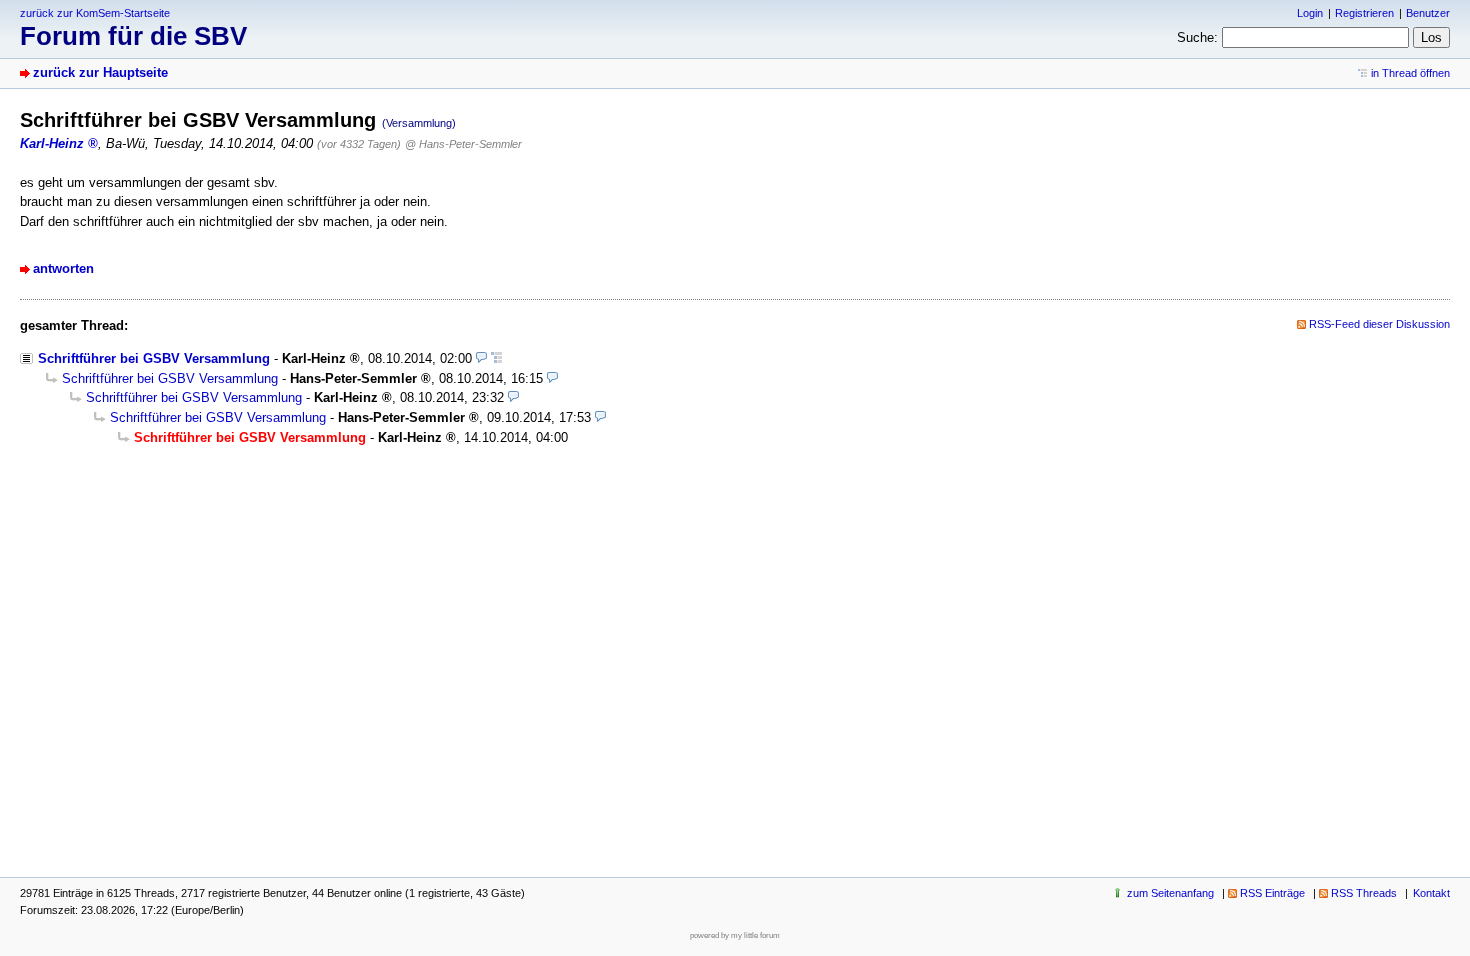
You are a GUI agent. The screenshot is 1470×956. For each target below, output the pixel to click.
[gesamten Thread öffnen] (496, 358)
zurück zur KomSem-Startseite (95, 13)
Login (1310, 13)
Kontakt (1431, 893)
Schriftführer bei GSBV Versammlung (154, 358)
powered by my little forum (735, 935)
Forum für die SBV (133, 36)
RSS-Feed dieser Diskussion (1379, 324)
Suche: (1197, 37)
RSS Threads (1364, 893)
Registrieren (1364, 13)
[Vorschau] (481, 358)
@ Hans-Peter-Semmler (463, 144)
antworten (63, 268)
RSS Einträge (1272, 893)
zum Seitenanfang (1170, 893)
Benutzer (1428, 13)
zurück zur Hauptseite (100, 72)
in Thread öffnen (1410, 73)
